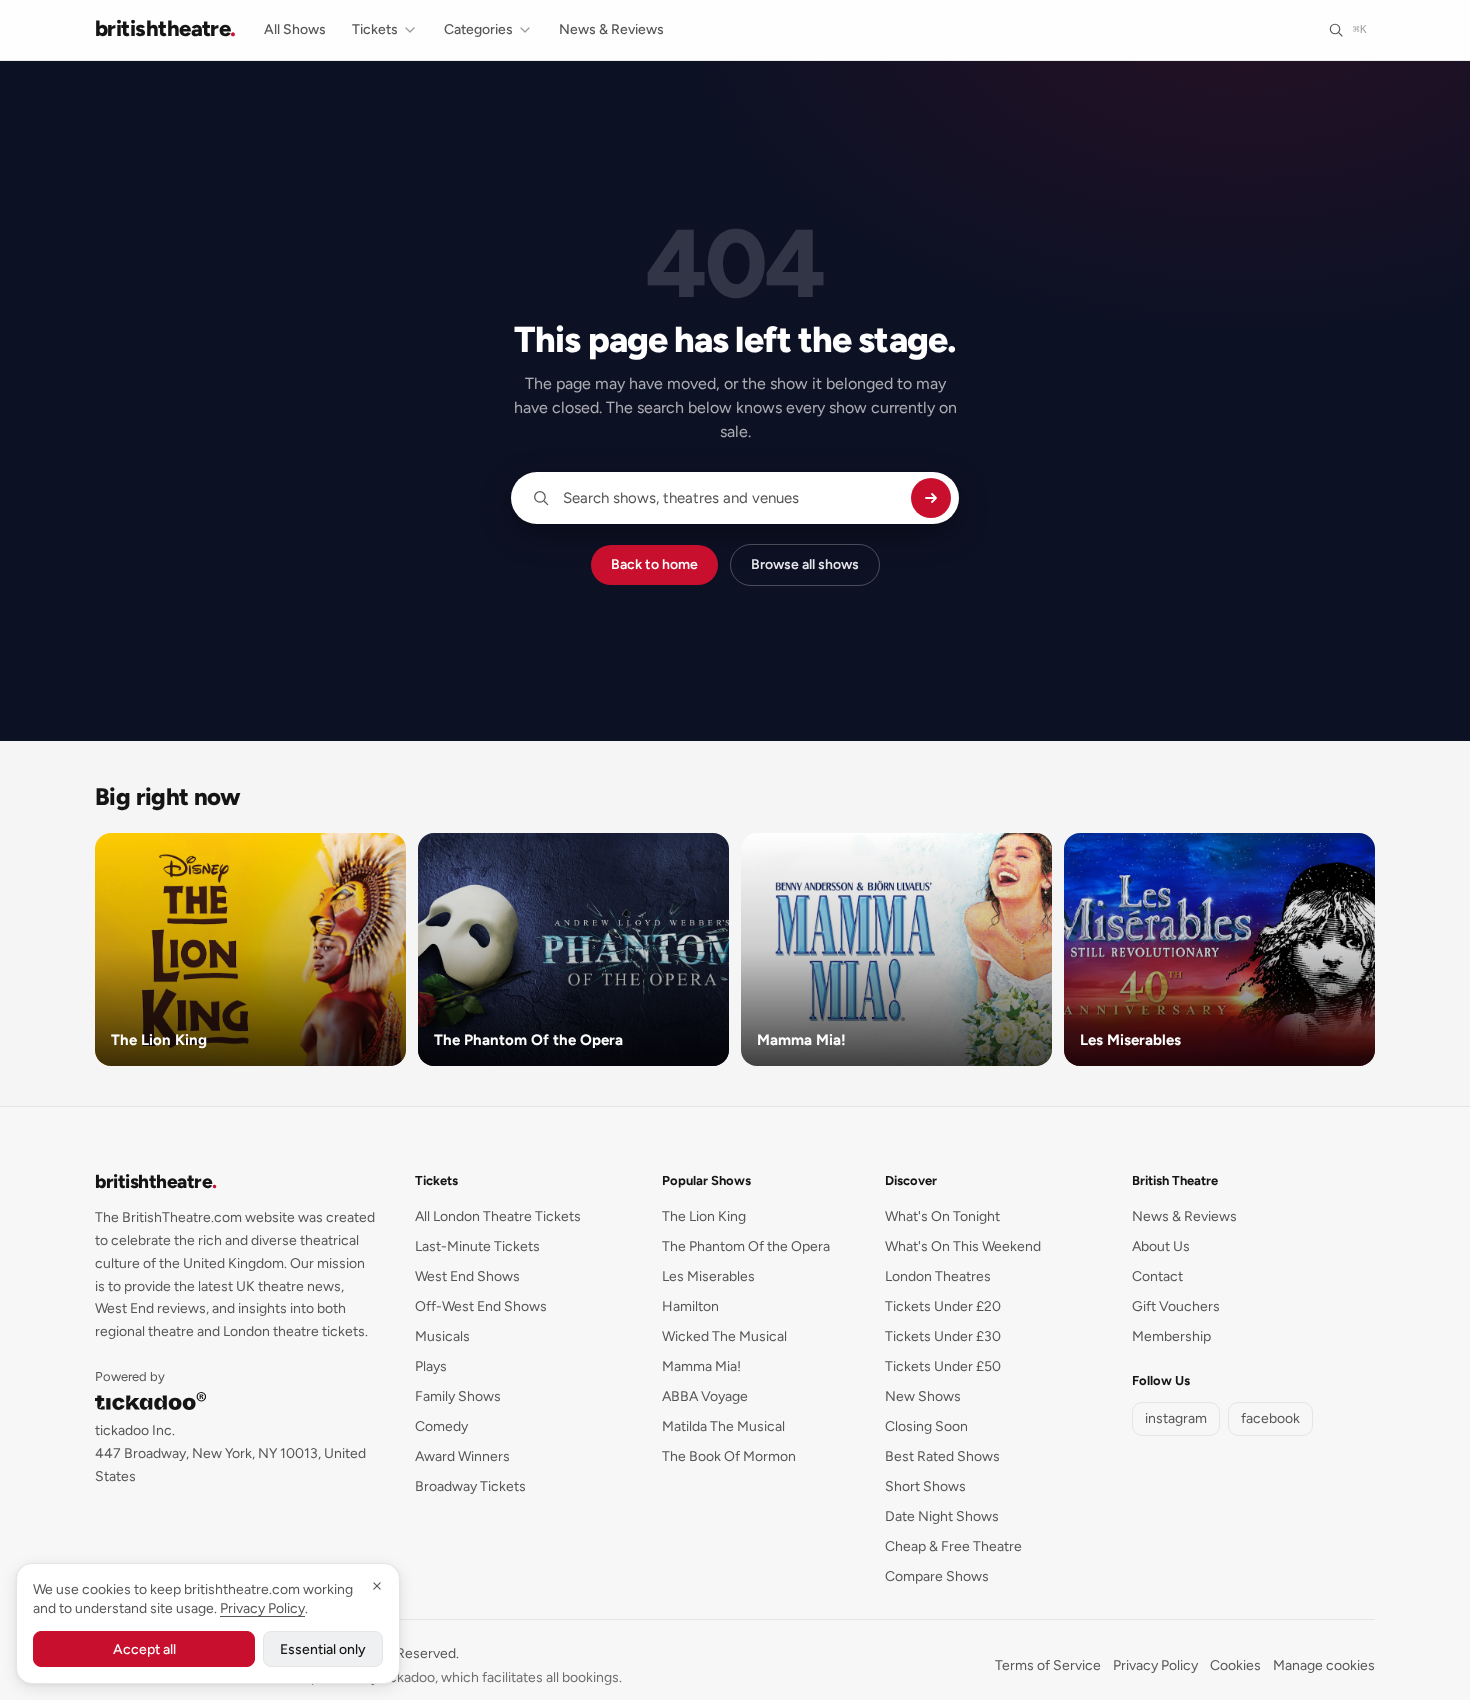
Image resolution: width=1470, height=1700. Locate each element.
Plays (431, 1366)
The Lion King (704, 1216)
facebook (1270, 1418)
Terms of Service (1048, 1665)
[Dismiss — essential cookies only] (377, 1586)
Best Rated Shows (942, 1456)
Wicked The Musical (724, 1336)
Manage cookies (1324, 1665)
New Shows (923, 1396)
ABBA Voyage (705, 1396)
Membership (1171, 1336)
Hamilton (690, 1306)
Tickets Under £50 (943, 1366)
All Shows (295, 29)
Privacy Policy (1155, 1665)
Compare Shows (937, 1576)
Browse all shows (805, 564)
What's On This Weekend (963, 1246)
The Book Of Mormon (729, 1456)
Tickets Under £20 (943, 1306)
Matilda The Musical (723, 1426)
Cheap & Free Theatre (953, 1546)
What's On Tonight (942, 1216)
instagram (1176, 1418)
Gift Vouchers (1176, 1306)
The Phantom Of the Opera (746, 1246)
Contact (1157, 1276)
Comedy (441, 1426)
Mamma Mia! (701, 1366)
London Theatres (938, 1276)
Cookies (1235, 1665)
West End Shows (467, 1276)
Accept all (144, 1649)
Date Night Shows (942, 1516)
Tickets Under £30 (943, 1336)
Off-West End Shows (481, 1306)
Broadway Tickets (470, 1486)
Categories (478, 29)
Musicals (442, 1336)
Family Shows (458, 1396)
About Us (1161, 1246)
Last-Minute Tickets (477, 1246)
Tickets (375, 29)
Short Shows (925, 1486)
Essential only (323, 1649)
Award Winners (462, 1456)
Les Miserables (708, 1276)
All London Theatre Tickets (498, 1216)
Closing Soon (926, 1426)
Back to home (654, 564)
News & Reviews (611, 29)
